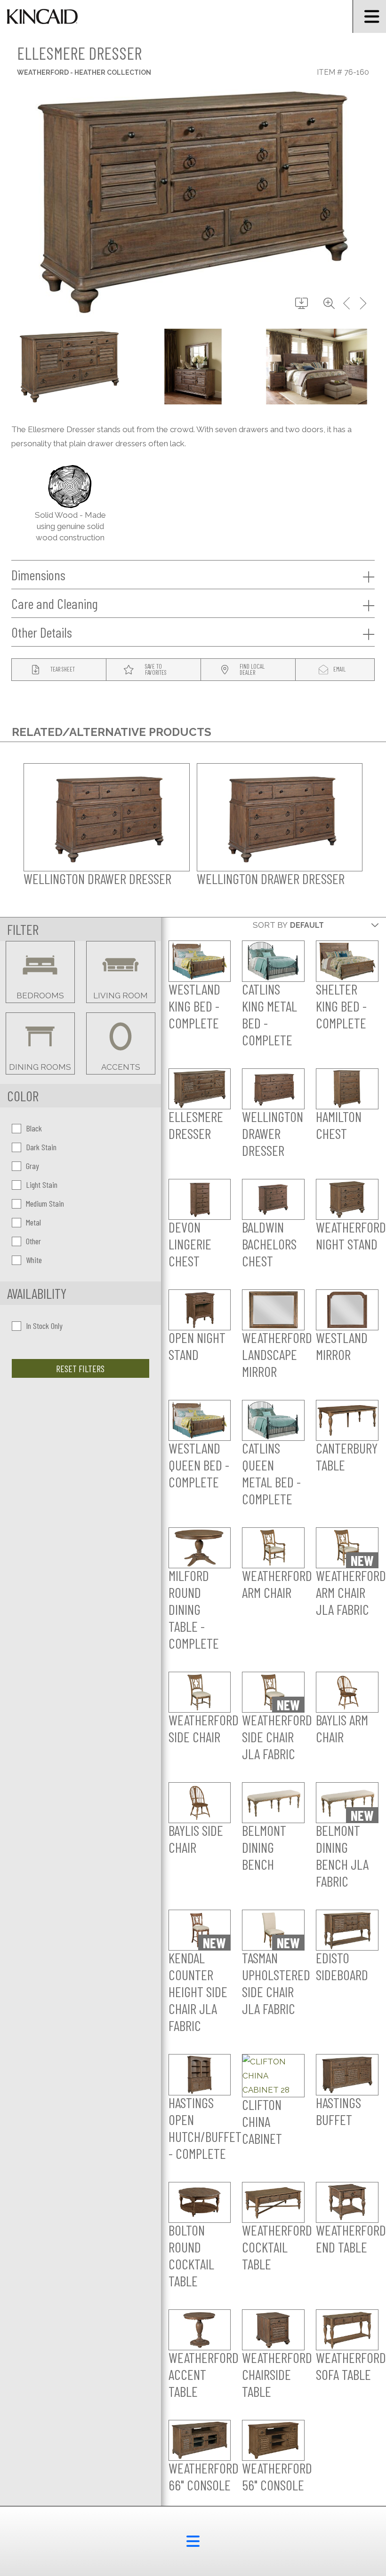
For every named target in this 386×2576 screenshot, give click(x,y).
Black (34, 1128)
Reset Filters (80, 1368)
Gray (32, 1166)
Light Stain (42, 1185)
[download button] (302, 304)
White (34, 1260)
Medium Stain (45, 1203)
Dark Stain (41, 1147)
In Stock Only (44, 1326)
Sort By (270, 925)
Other (33, 1241)
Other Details (42, 632)
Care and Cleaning (55, 603)
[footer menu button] (193, 2541)
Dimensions (38, 575)
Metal (33, 1222)
